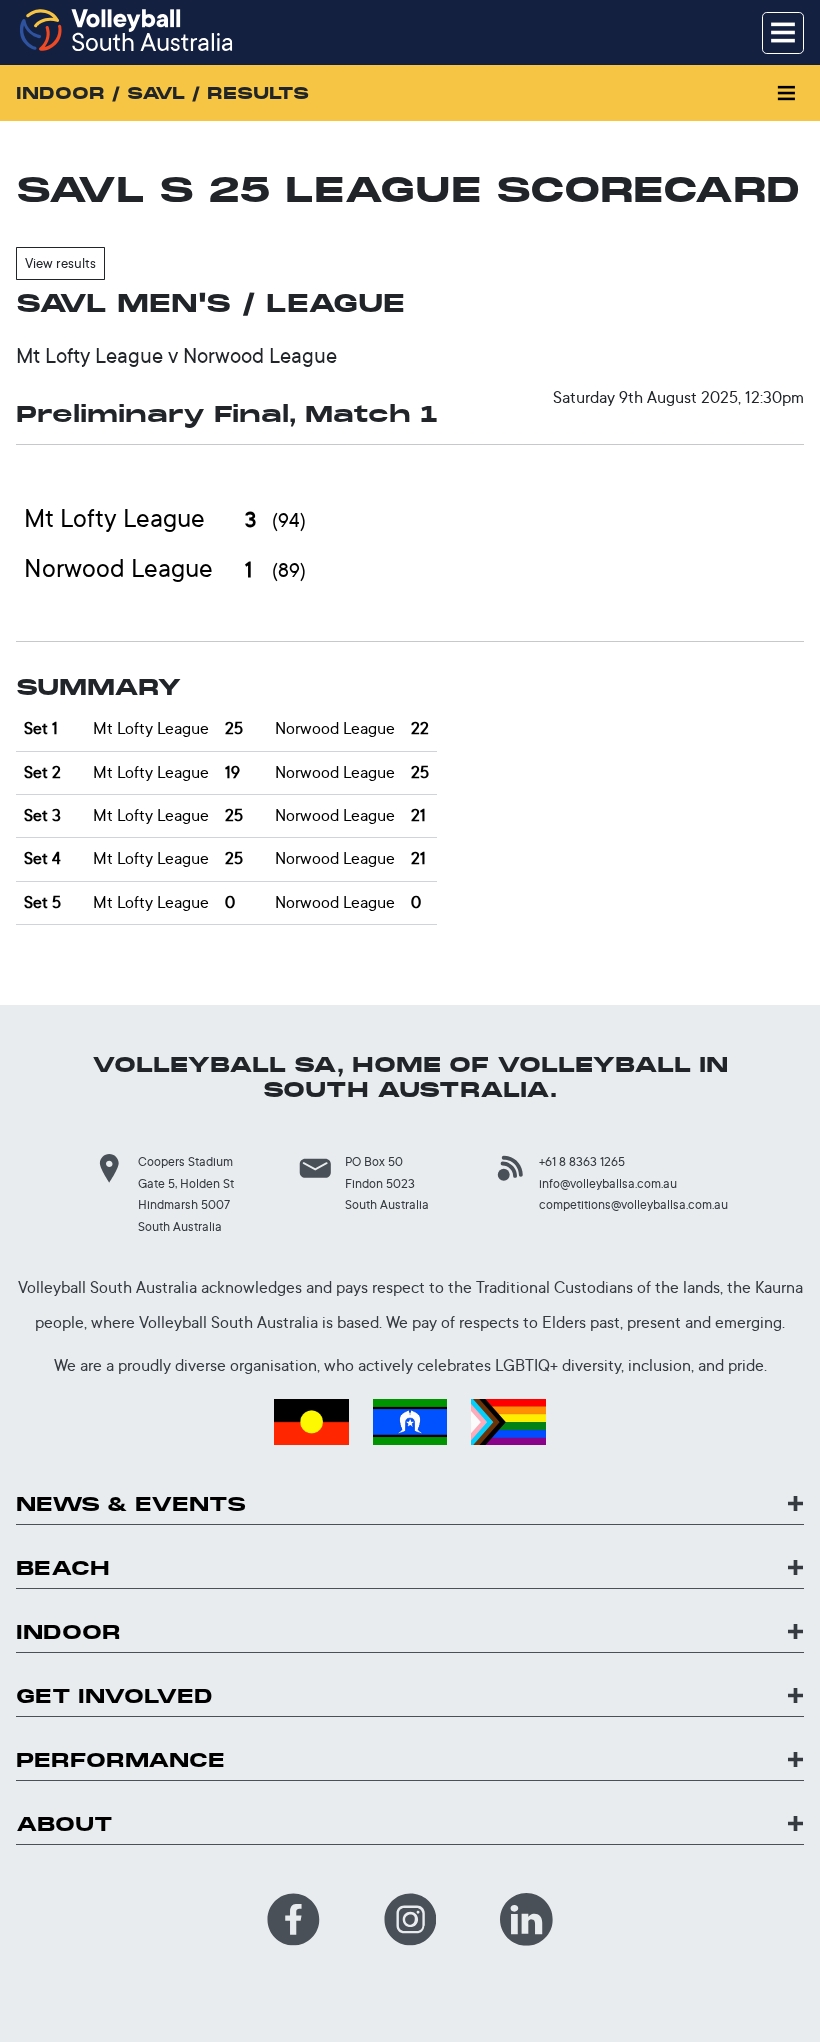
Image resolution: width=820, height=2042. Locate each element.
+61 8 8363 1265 (582, 1161)
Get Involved (114, 1696)
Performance (120, 1760)
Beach (63, 1568)
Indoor (68, 1632)
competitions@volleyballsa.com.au (633, 1204)
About (64, 1824)
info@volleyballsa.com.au (608, 1183)
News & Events (131, 1504)
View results (60, 263)
